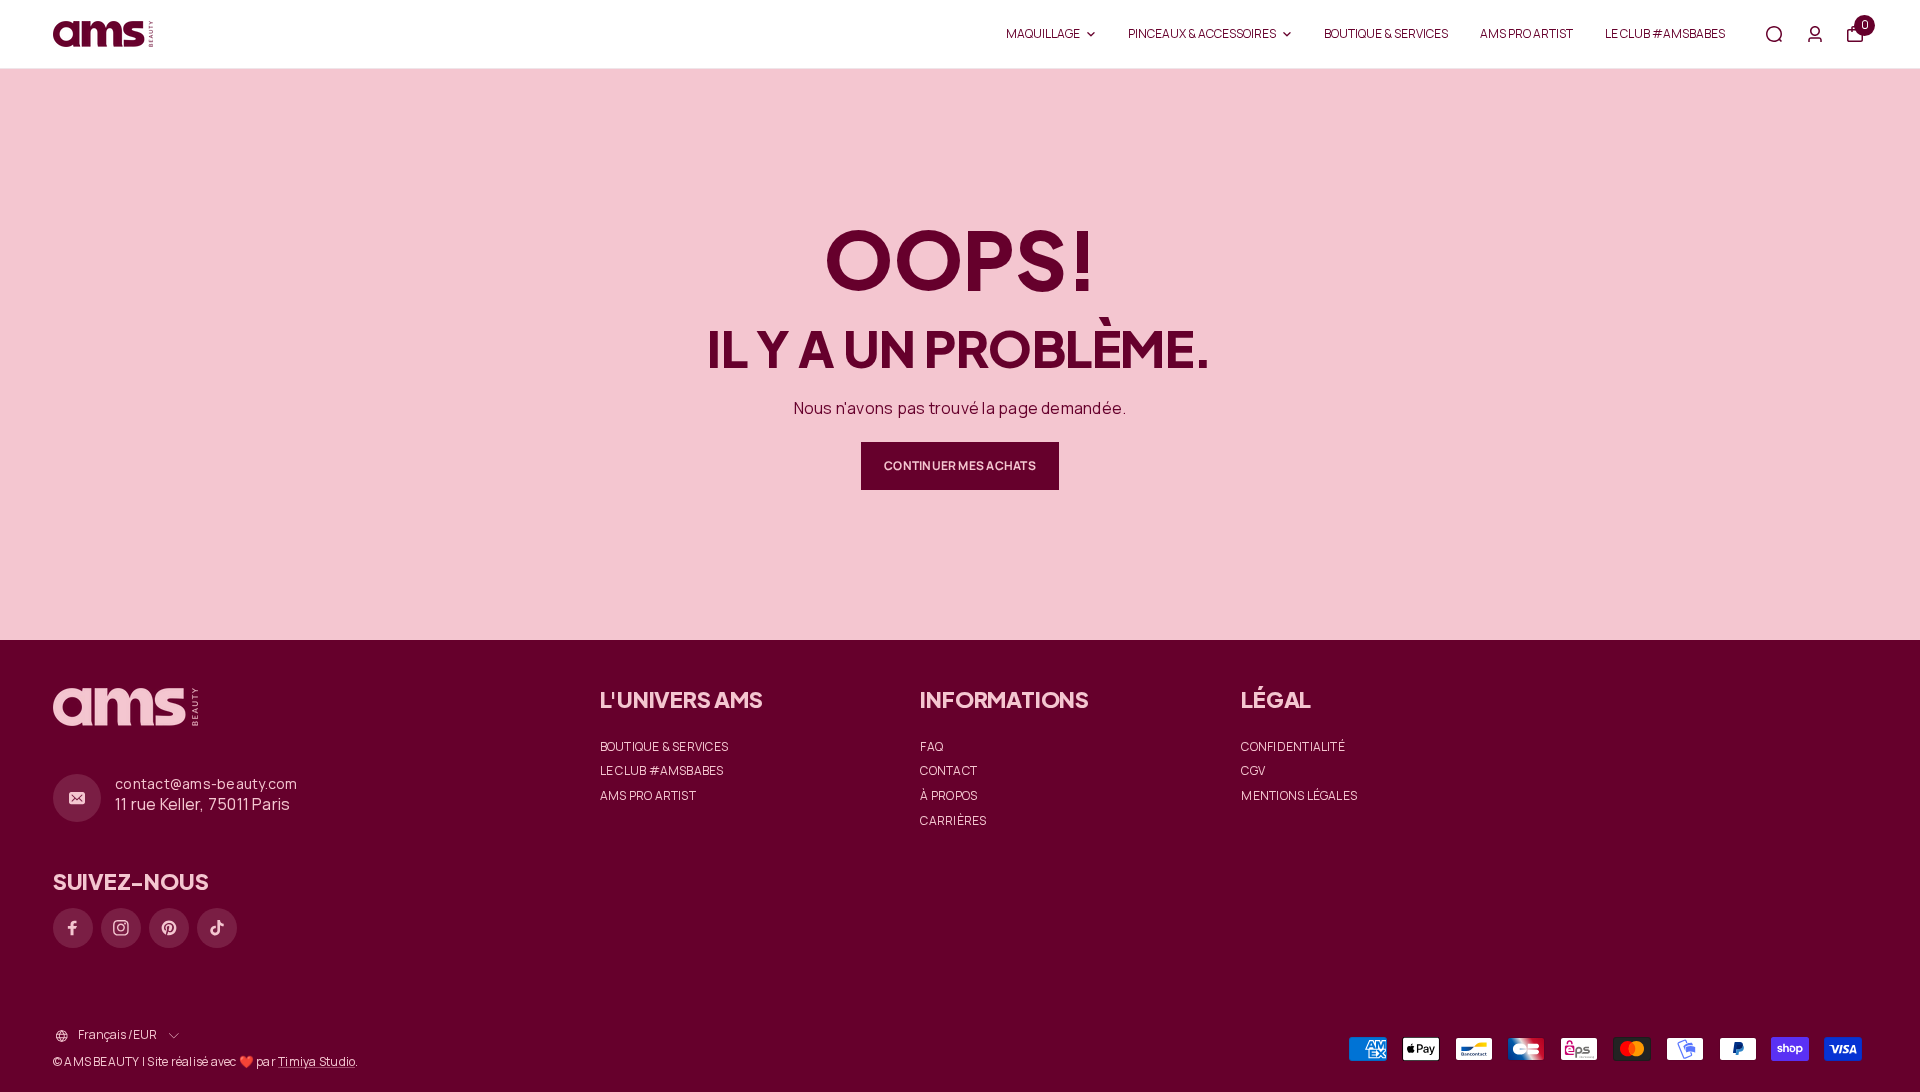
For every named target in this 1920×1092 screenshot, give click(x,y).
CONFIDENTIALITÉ (1293, 747)
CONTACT (948, 771)
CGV (1253, 771)
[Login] (1815, 34)
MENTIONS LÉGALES (1299, 796)
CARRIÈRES (953, 821)
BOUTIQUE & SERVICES (1386, 33)
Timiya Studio (316, 1061)
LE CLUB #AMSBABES (1665, 33)
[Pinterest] (169, 928)
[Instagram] (121, 928)
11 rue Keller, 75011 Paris (202, 804)
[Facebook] (73, 928)
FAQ (931, 747)
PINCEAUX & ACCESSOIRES (1202, 33)
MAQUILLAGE (1043, 33)
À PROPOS (948, 796)
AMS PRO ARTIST (1526, 33)
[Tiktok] (217, 928)
